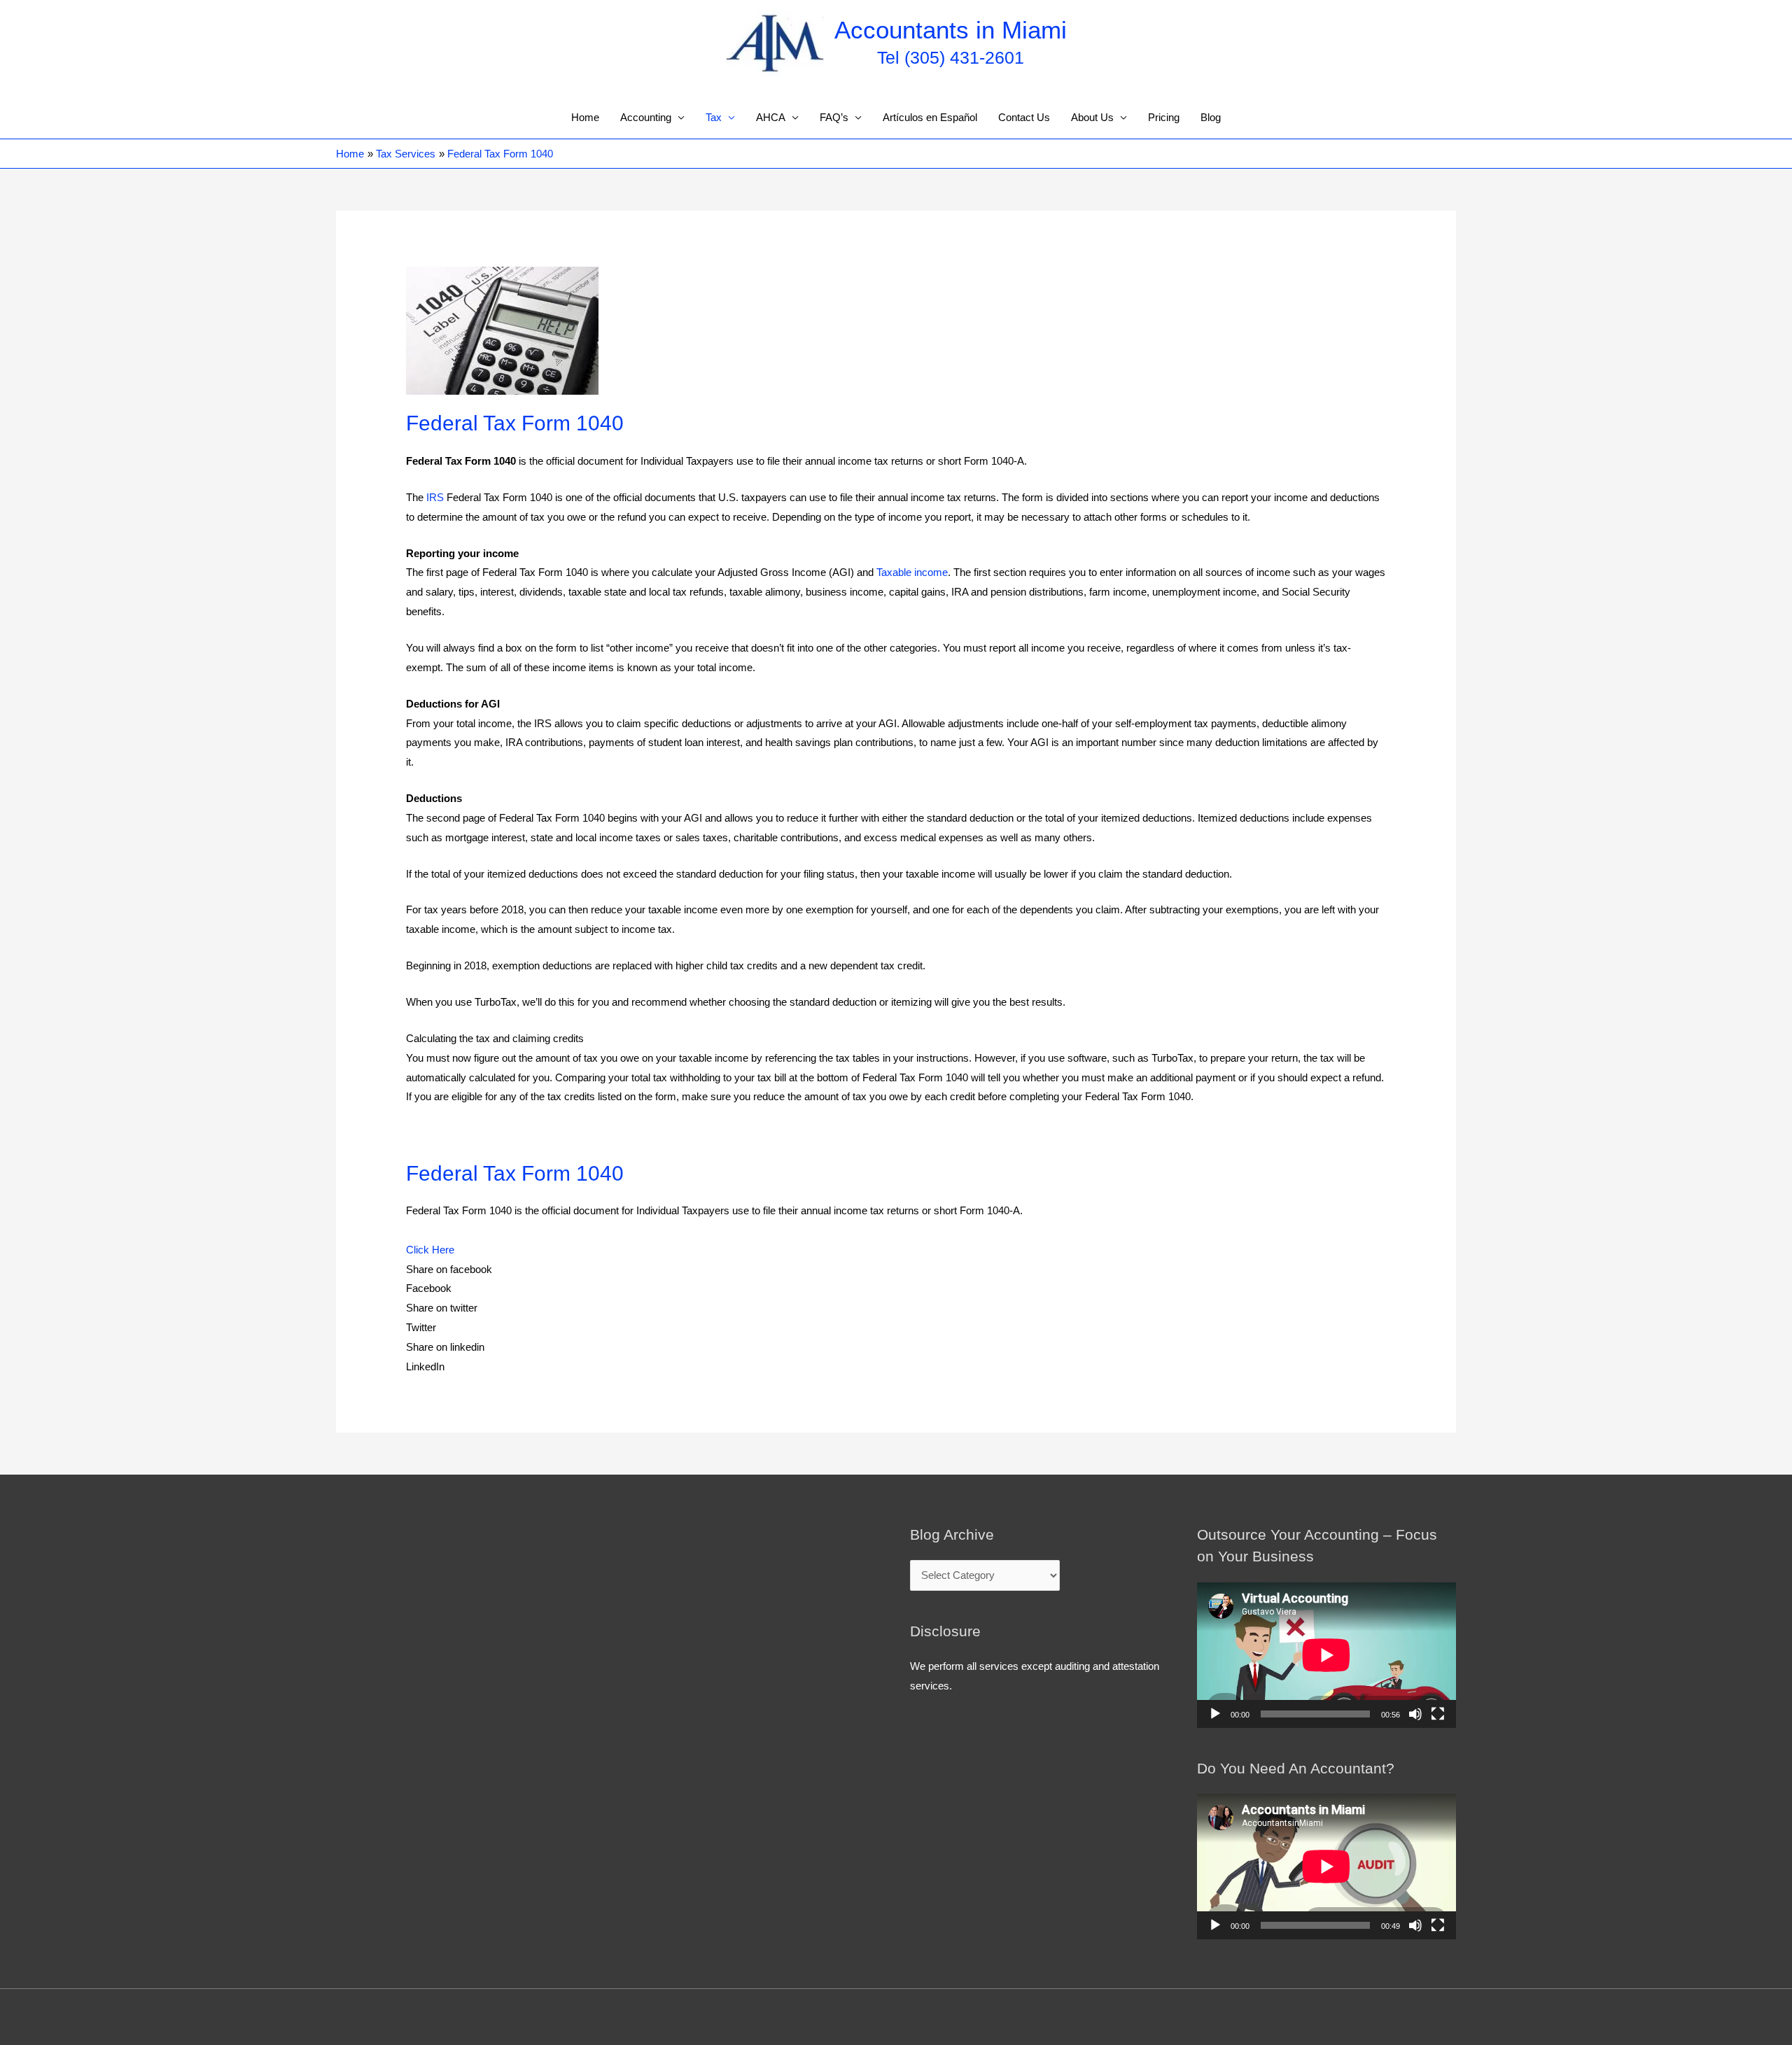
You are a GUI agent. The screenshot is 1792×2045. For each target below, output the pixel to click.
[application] (1326, 1655)
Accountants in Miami (951, 30)
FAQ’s (834, 117)
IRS (435, 497)
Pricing (1164, 117)
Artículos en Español (930, 117)
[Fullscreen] (1438, 1714)
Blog (1211, 117)
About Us (1092, 117)
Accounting (646, 117)
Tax (714, 117)
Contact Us (1024, 117)
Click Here (430, 1250)
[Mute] (1415, 1714)
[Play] (1215, 1714)
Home (585, 117)
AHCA (771, 117)
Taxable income (912, 572)
